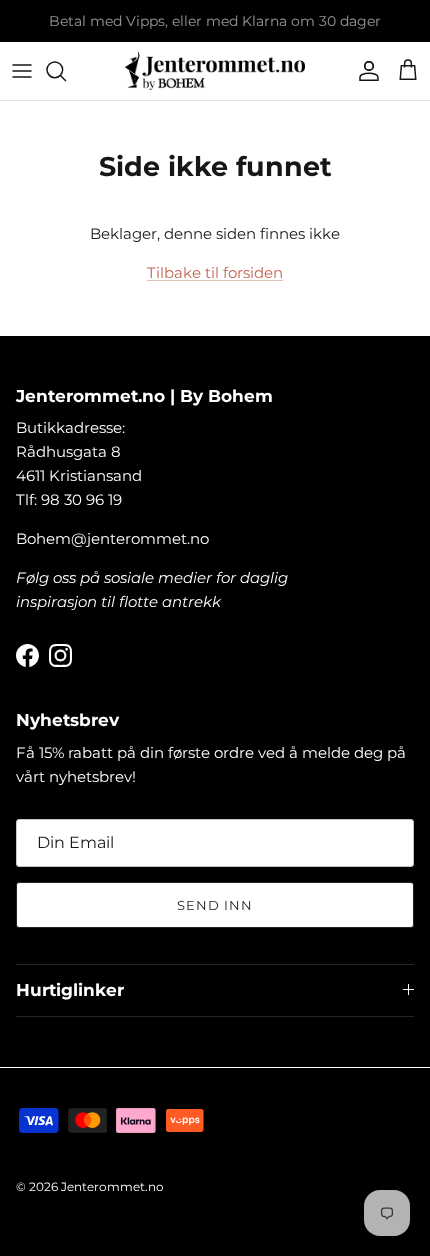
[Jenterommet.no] (215, 71)
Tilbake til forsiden (215, 272)
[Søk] (66, 71)
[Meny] (22, 71)
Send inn (215, 905)
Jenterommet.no (112, 1186)
